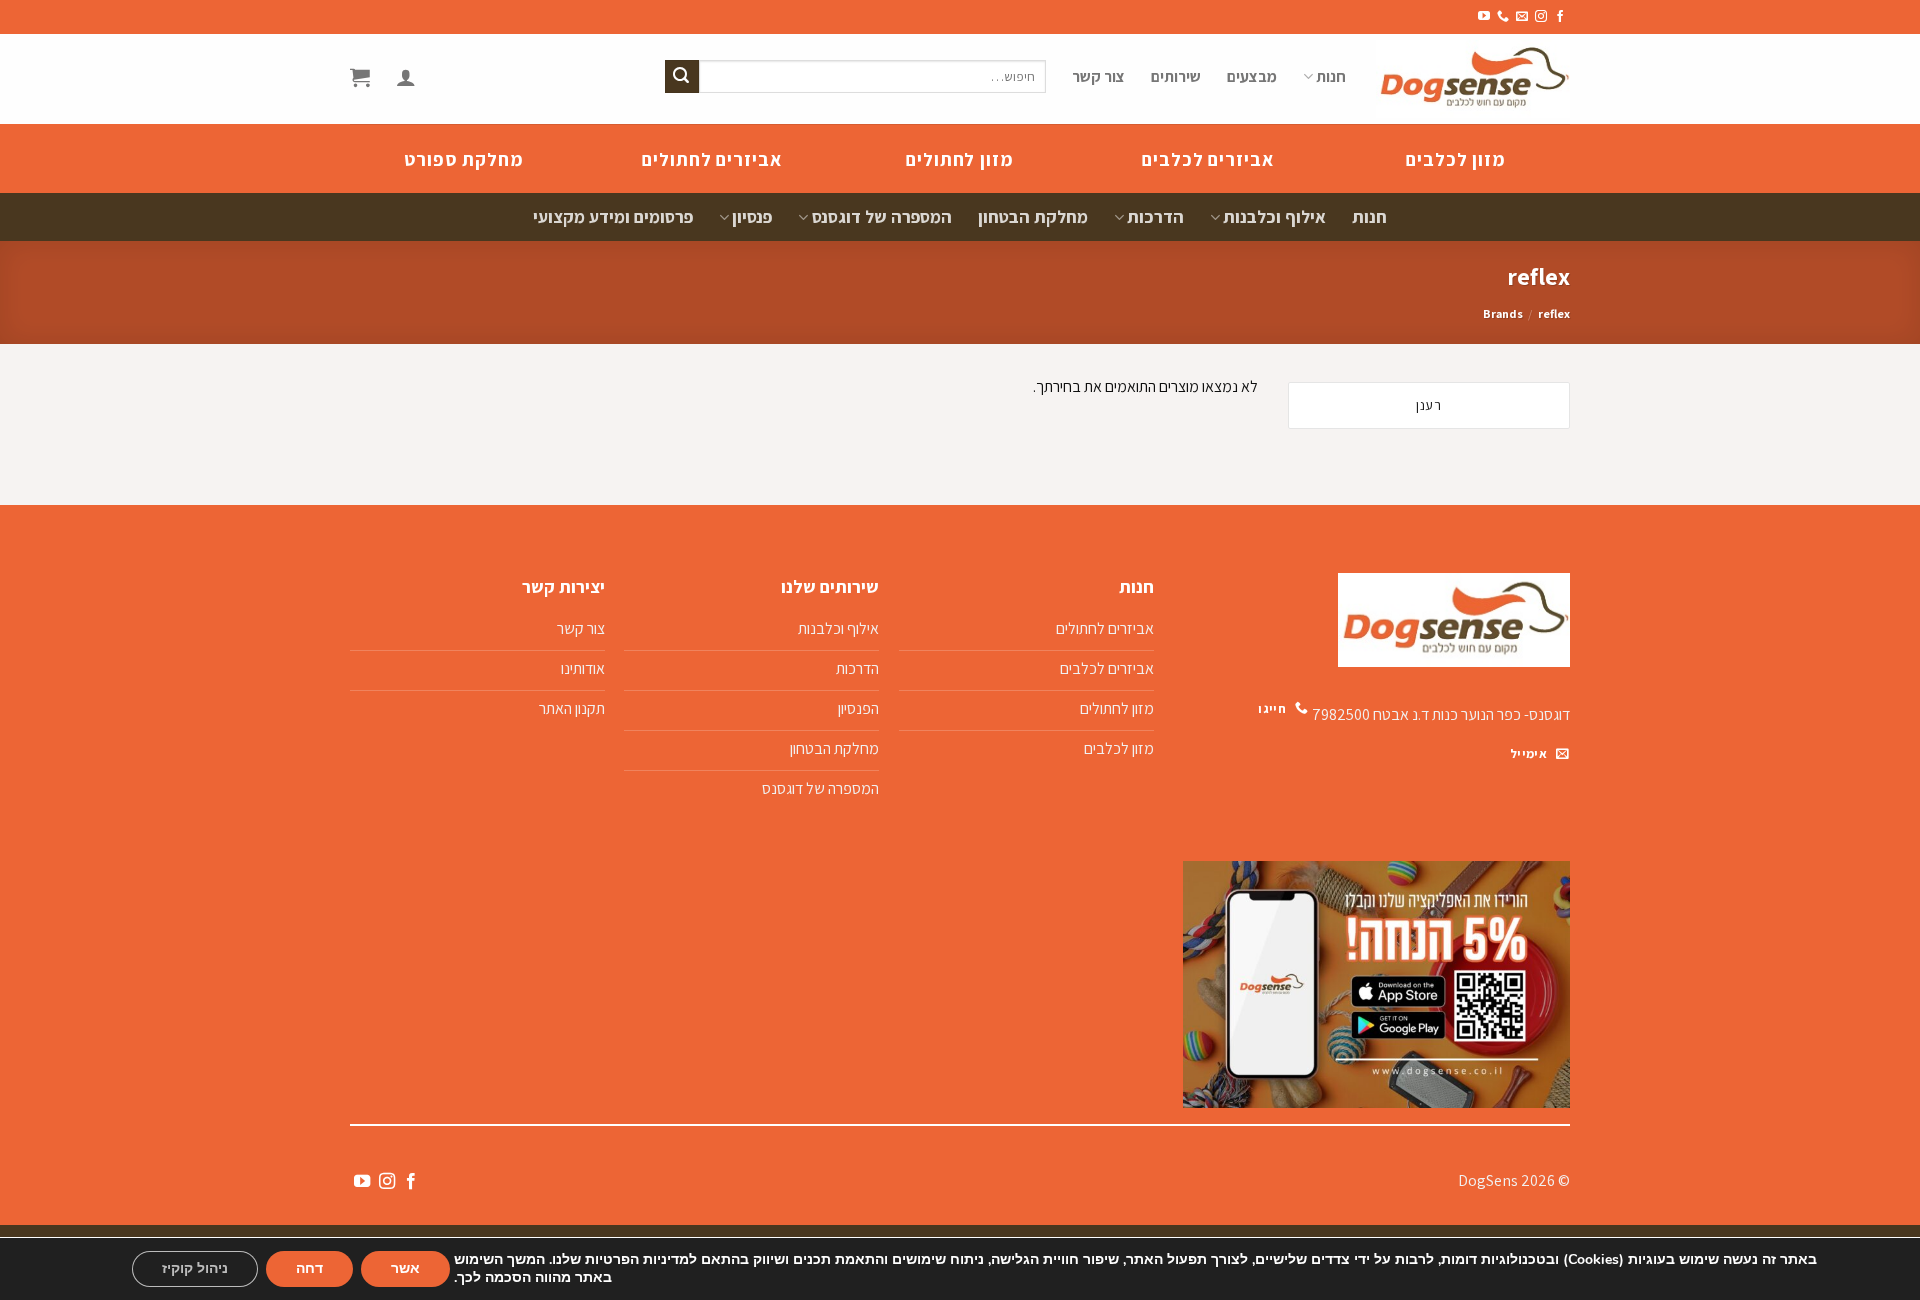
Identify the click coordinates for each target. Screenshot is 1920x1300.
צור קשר (1098, 76)
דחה (309, 1268)
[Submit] (682, 77)
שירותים (1176, 76)
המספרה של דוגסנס (881, 216)
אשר (405, 1268)
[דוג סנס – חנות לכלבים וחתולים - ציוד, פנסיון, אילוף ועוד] (1473, 79)
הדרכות (1155, 216)
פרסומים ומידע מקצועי (613, 216)
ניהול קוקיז (195, 1268)
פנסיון (752, 216)
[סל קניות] (360, 77)
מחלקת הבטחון (1033, 216)
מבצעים (1252, 76)
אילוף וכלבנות (1274, 216)
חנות (1331, 76)
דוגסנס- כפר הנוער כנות (1501, 713)
